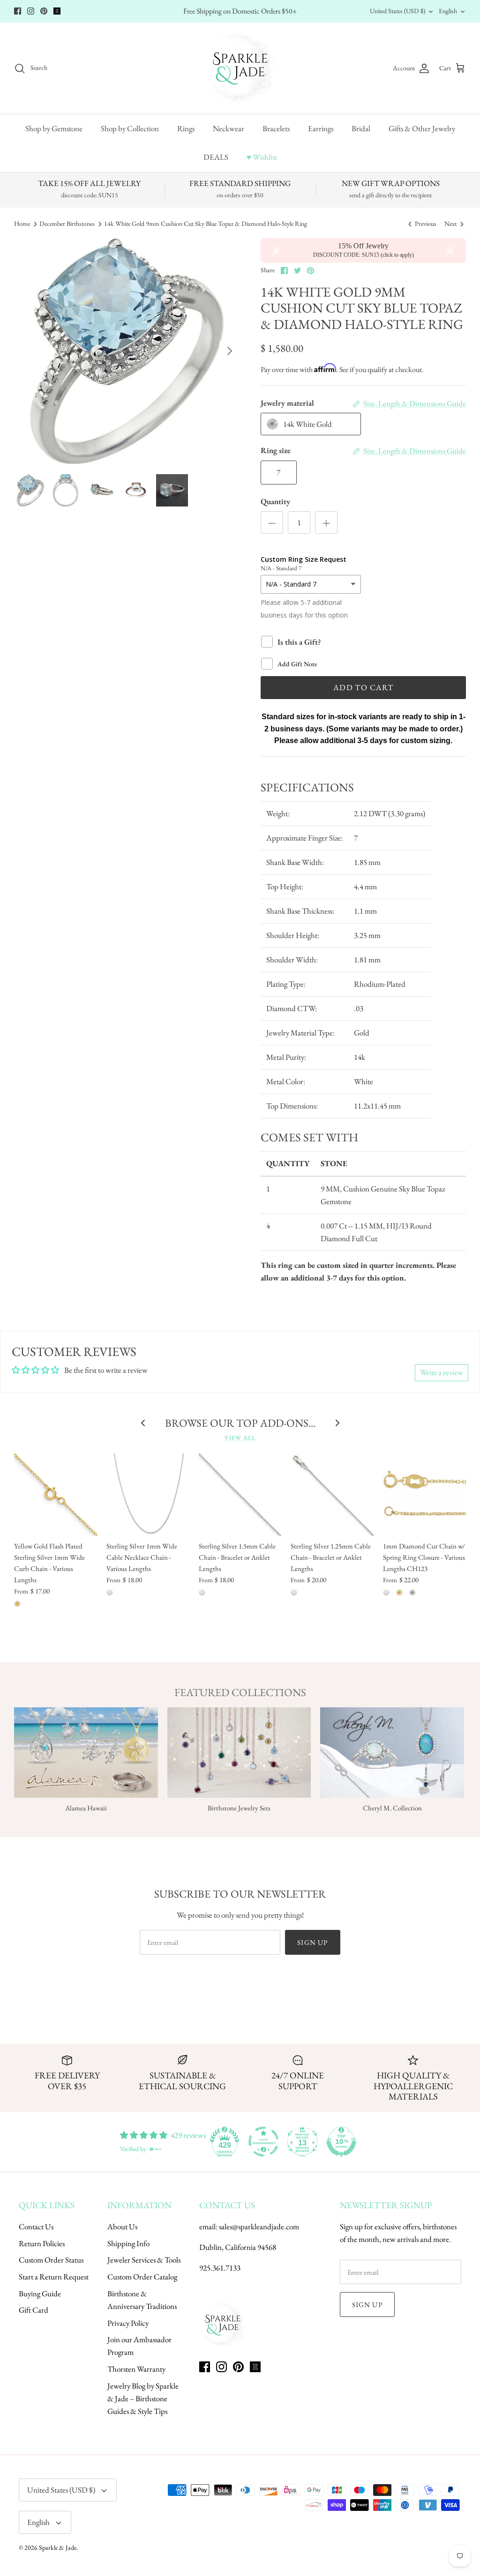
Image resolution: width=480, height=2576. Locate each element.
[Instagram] (31, 11)
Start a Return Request (54, 2277)
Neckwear (229, 128)
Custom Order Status (51, 2260)
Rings (186, 128)
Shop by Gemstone (54, 128)
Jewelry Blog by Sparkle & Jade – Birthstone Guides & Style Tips (143, 2398)
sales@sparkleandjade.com (259, 2226)
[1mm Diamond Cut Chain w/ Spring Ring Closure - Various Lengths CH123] (424, 1495)
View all (240, 1438)
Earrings (321, 128)
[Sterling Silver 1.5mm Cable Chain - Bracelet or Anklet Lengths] (240, 1495)
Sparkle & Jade (58, 2547)
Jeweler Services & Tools (144, 2260)
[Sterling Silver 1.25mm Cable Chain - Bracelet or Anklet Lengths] (332, 1495)
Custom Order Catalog (142, 2277)
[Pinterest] (44, 11)
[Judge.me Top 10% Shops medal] (341, 2142)
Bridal (361, 128)
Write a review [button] (442, 1372)
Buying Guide (40, 2293)
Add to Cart (363, 687)
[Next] (230, 351)
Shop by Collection (130, 128)
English (448, 11)
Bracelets (276, 128)
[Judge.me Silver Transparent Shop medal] (263, 2142)
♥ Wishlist (262, 157)
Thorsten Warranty (136, 2369)
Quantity (275, 501)
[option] (127, 351)
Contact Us (36, 2226)
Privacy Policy (128, 2323)
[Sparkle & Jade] (240, 68)
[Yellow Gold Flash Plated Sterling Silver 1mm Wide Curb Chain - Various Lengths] (56, 1495)
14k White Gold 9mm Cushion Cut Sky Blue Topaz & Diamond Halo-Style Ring (206, 224)
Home (22, 224)
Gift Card (34, 2310)
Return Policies (42, 2243)
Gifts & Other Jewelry (422, 128)
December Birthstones (67, 224)
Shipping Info (128, 2243)
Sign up (312, 1942)
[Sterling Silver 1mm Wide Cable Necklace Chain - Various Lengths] (148, 1495)
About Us (122, 2226)
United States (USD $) (397, 11)
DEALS (216, 157)
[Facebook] (18, 11)
